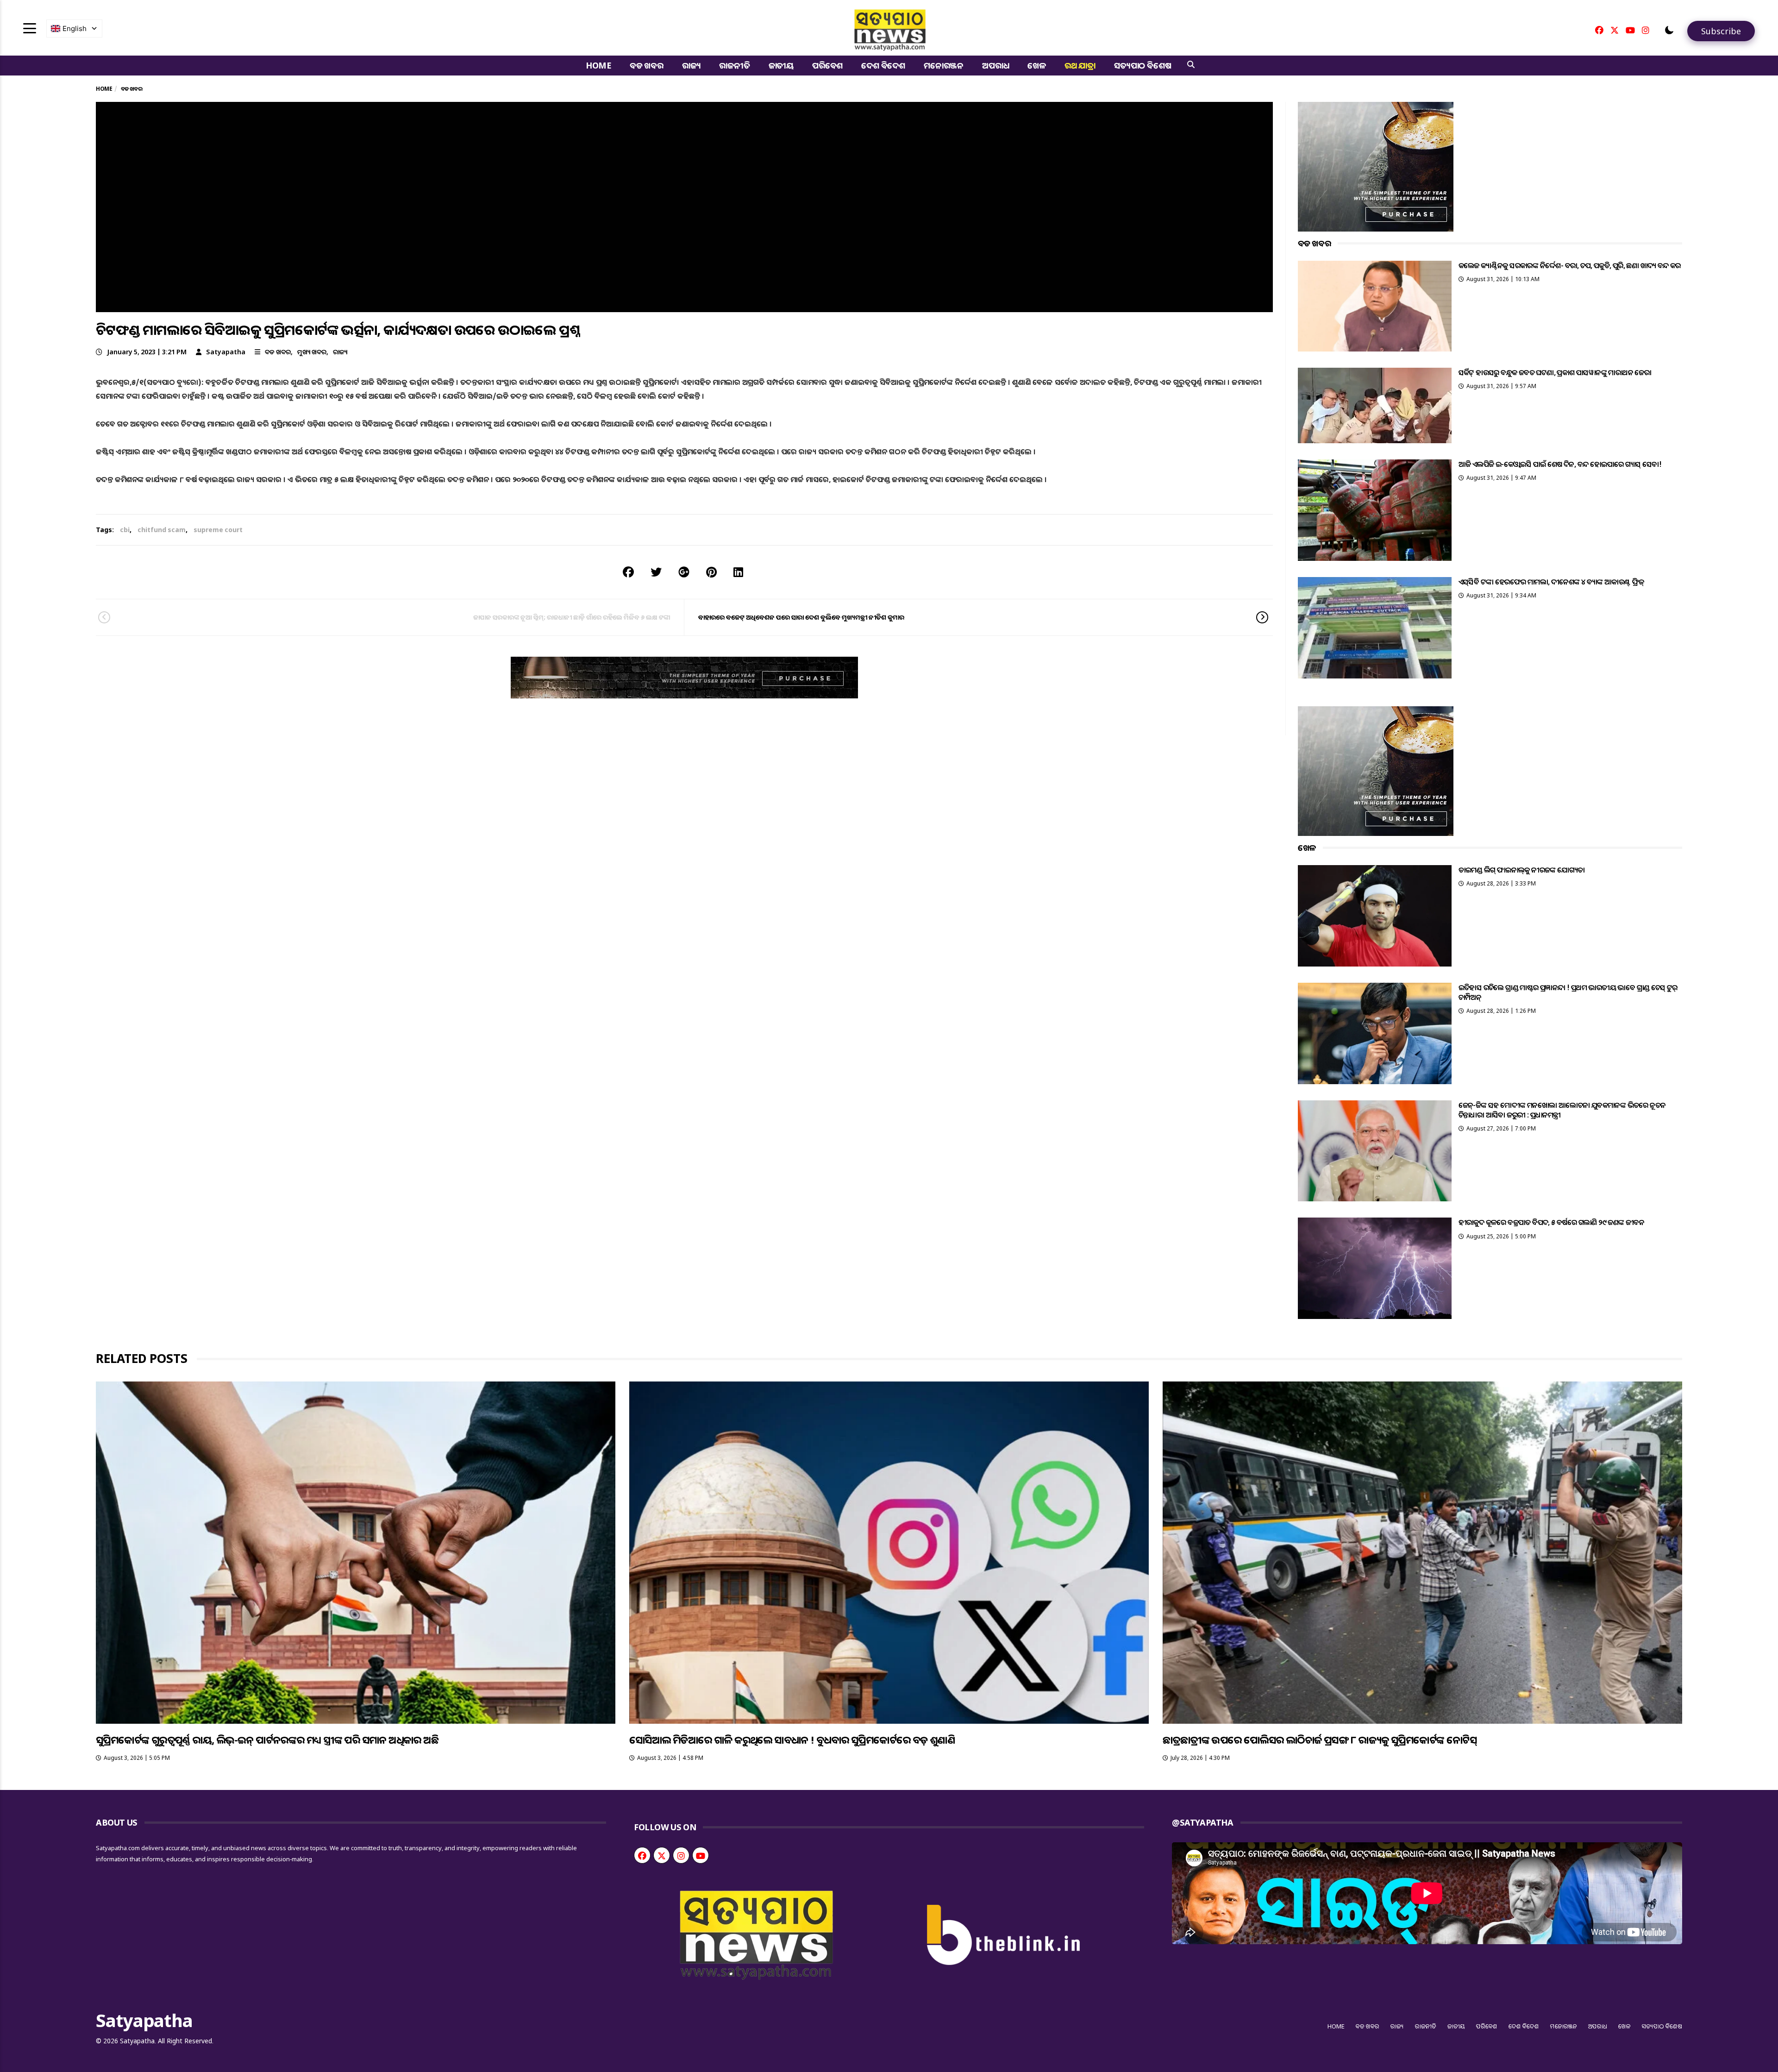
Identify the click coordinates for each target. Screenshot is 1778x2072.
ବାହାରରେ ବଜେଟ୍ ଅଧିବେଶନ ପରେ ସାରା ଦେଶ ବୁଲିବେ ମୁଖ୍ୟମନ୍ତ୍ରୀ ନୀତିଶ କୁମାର (801, 617)
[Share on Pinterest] (711, 572)
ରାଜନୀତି (734, 65)
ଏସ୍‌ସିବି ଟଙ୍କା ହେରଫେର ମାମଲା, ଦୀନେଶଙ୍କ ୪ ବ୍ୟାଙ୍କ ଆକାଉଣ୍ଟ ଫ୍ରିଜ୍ (1551, 582)
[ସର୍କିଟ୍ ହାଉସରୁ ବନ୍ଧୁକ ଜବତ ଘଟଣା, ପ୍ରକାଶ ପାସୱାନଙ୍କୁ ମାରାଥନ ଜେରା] (1375, 405)
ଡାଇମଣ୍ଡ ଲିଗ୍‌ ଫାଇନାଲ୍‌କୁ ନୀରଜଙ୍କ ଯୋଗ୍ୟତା (1522, 870)
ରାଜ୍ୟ (692, 65)
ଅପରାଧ (995, 65)
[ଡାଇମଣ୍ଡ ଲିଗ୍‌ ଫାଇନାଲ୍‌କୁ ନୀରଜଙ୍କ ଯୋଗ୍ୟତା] (1375, 916)
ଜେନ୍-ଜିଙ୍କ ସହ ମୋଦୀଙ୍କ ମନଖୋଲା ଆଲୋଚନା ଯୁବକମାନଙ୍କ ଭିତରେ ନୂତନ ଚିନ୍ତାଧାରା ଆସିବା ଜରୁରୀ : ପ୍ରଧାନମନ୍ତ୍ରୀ (1562, 1110)
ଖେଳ (1037, 65)
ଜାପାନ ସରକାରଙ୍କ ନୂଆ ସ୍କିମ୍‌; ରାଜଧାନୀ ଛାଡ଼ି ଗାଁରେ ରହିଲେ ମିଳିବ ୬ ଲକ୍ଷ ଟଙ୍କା (572, 617)
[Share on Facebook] (628, 572)
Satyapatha (226, 352)
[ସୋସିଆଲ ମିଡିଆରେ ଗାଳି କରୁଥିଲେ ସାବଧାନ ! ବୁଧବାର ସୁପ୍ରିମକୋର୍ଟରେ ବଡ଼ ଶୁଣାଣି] (889, 1553)
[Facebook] (1599, 30)
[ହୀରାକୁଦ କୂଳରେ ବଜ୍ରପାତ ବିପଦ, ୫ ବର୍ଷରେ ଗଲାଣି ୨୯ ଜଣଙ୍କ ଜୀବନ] (1375, 1268)
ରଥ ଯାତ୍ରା (1080, 65)
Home (598, 65)
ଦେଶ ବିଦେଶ (883, 65)
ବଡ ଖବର (647, 65)
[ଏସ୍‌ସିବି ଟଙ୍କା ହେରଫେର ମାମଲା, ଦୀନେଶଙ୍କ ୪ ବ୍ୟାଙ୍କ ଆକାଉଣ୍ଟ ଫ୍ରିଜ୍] (1375, 628)
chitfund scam (162, 530)
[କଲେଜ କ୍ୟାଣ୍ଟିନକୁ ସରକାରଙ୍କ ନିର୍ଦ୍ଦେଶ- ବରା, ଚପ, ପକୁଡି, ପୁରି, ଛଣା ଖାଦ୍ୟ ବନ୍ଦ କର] (1375, 306)
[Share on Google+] (684, 572)
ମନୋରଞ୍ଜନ (944, 65)
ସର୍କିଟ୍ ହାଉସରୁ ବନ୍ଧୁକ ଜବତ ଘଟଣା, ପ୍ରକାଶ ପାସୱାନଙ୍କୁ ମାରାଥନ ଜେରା (1555, 372)
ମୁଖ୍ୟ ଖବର (312, 352)
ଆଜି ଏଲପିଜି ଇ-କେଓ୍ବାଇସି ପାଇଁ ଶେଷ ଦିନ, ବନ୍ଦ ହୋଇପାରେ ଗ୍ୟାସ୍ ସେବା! (1560, 464)
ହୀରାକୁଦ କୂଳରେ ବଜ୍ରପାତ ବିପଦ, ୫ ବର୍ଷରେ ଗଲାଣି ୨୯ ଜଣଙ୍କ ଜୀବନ (1552, 1222)
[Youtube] (1630, 30)
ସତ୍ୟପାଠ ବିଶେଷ (1143, 65)
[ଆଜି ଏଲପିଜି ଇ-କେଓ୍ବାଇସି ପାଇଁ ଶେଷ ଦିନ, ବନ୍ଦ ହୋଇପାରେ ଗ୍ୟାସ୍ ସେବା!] (1375, 510)
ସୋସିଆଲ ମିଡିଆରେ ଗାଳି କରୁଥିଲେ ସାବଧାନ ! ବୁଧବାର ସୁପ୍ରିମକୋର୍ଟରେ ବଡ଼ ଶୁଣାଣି (792, 1739)
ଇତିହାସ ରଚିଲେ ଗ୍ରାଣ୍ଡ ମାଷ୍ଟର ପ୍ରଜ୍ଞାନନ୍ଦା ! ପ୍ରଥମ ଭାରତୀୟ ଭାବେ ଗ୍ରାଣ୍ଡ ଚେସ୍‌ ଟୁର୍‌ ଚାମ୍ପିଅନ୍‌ (1568, 992)
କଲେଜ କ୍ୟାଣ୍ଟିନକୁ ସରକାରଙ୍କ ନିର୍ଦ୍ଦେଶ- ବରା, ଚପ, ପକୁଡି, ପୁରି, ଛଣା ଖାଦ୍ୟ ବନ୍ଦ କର (1570, 265)
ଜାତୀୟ (781, 65)
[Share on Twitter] (656, 572)
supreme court (218, 530)
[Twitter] (1615, 30)
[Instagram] (1646, 30)
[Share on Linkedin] (738, 572)
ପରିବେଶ (827, 65)
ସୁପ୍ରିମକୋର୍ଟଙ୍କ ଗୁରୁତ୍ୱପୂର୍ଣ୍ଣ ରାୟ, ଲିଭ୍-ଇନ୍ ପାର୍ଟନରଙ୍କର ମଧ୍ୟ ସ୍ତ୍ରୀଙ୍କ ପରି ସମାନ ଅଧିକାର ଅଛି (267, 1739)
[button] (1669, 30)
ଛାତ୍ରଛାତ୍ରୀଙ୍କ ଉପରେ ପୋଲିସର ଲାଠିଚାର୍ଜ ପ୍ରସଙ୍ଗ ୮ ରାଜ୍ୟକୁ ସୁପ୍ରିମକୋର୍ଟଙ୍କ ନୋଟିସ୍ (1320, 1739)
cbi (125, 530)
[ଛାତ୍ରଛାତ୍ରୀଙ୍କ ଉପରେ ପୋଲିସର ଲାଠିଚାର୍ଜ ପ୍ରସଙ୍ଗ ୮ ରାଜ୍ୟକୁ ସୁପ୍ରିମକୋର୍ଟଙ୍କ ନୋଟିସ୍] (1422, 1553)
